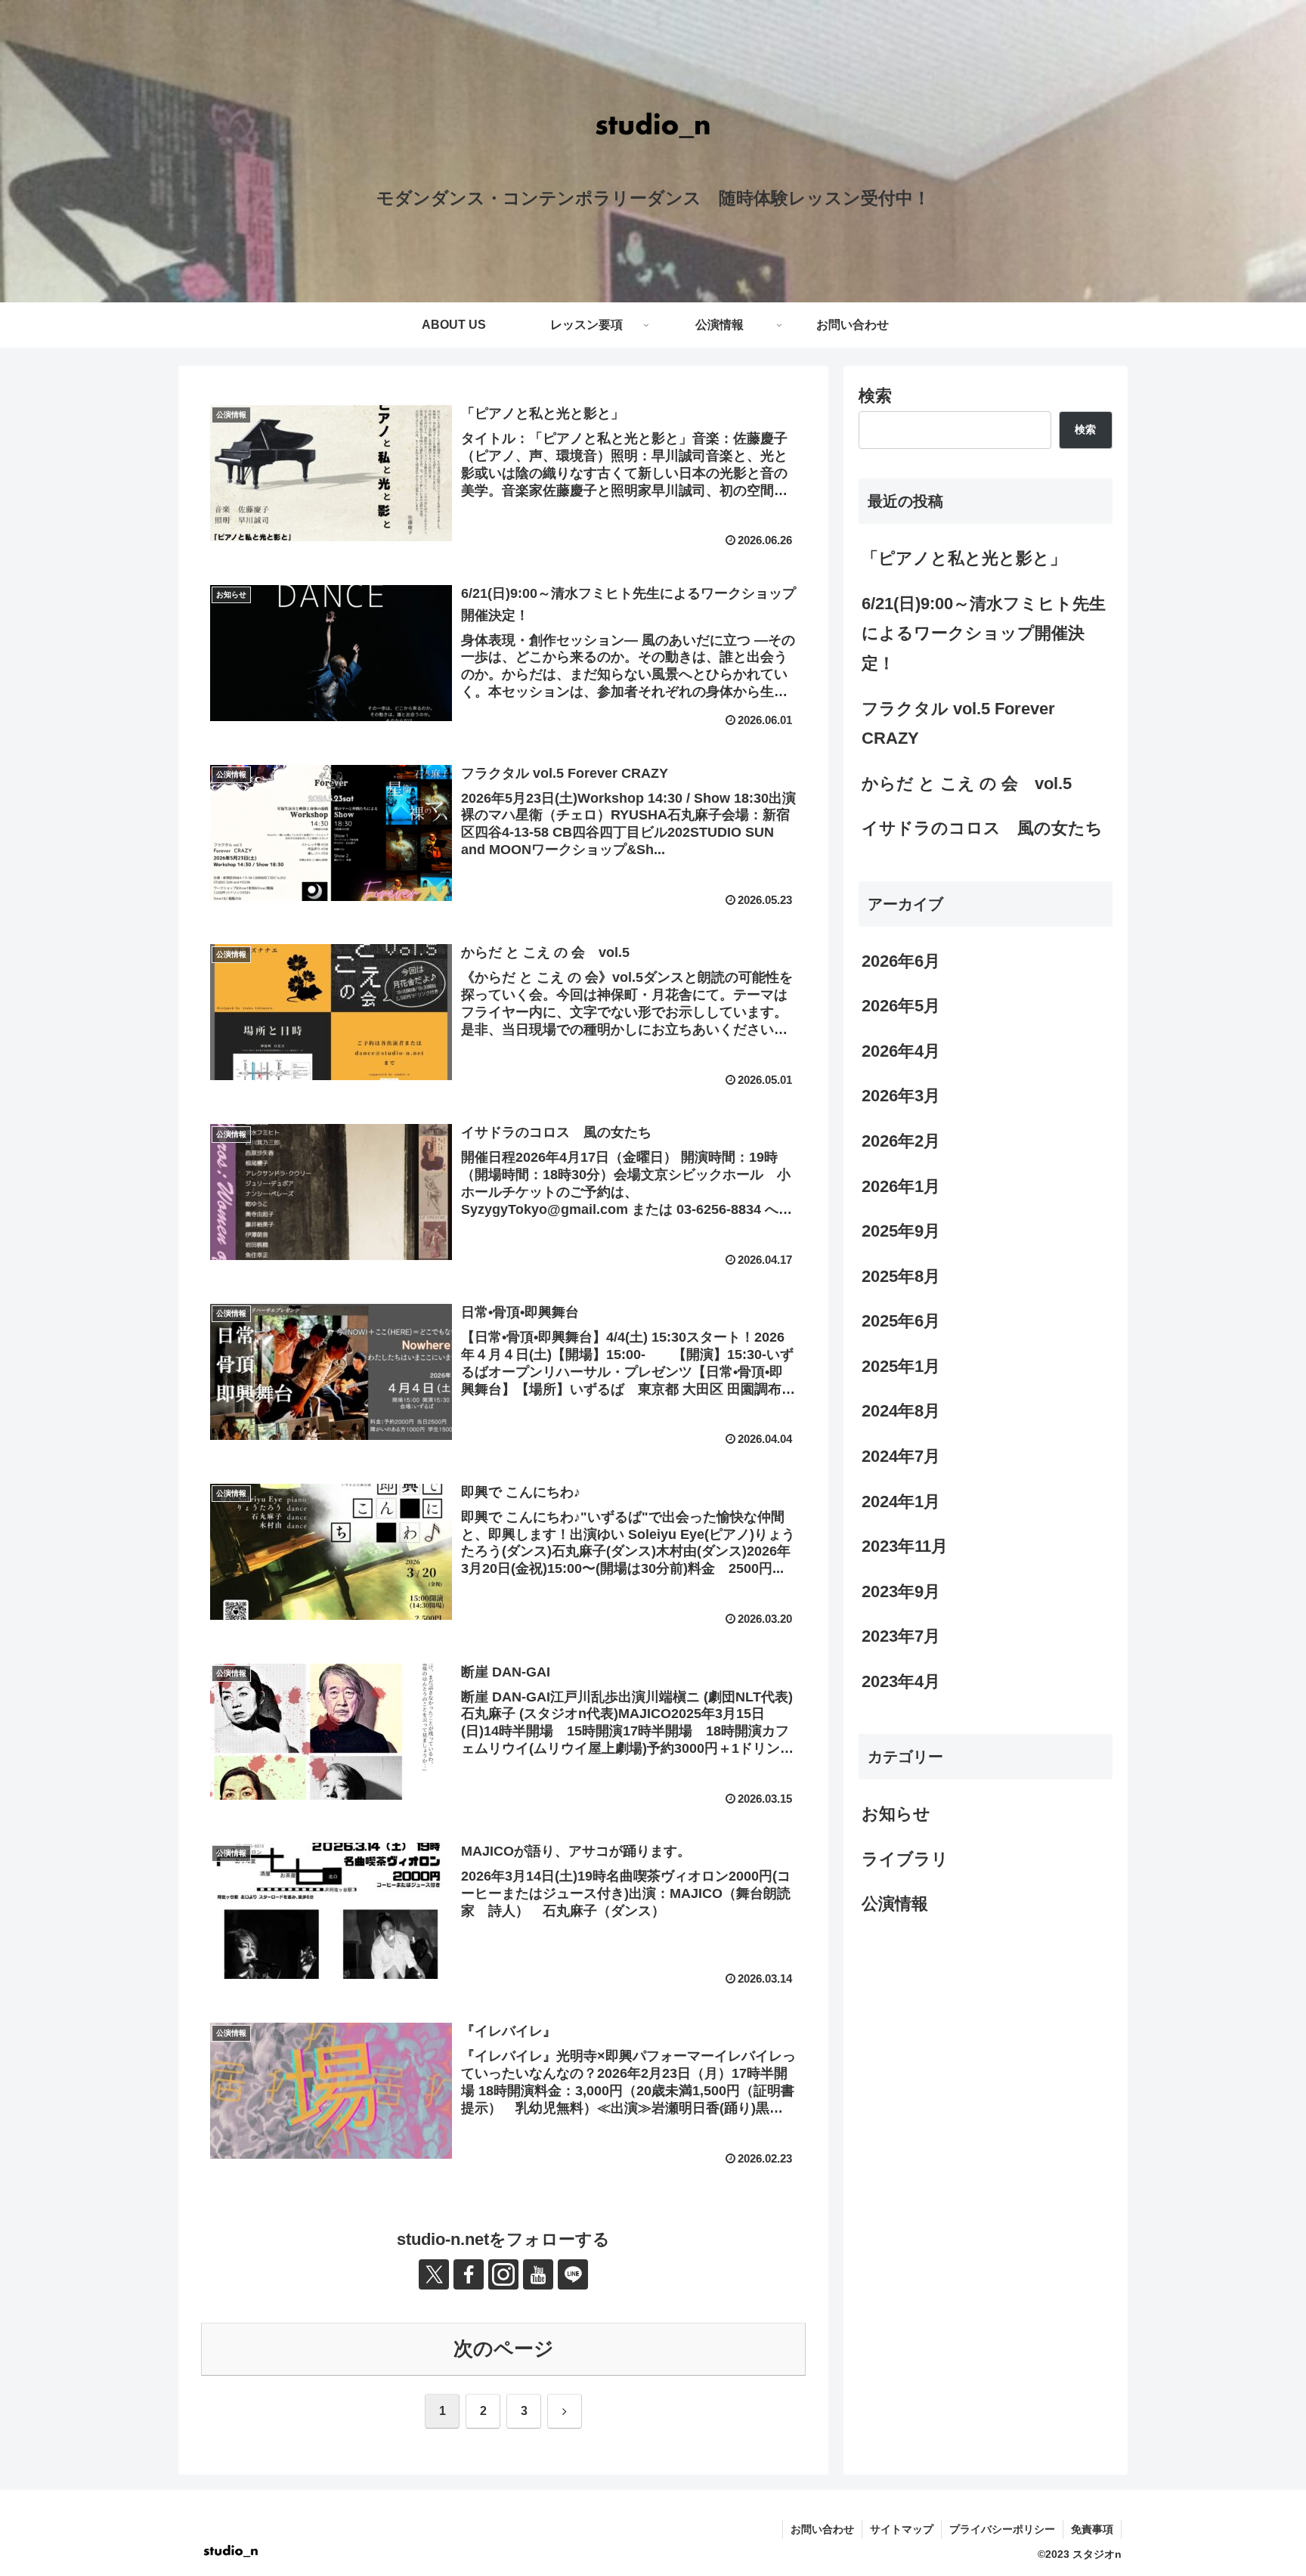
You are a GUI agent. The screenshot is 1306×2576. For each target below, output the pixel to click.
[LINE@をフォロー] (573, 2274)
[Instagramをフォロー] (503, 2274)
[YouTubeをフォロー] (538, 2274)
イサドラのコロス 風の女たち (982, 828)
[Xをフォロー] (434, 2274)
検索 (875, 396)
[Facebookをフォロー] (469, 2274)
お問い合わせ (822, 2529)
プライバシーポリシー (1002, 2529)
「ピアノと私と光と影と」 (964, 558)
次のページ (504, 2348)
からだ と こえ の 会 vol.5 (967, 783)
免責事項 (1092, 2529)
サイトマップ (902, 2529)
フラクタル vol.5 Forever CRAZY (958, 724)
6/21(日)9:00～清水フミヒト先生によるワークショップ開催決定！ (984, 633)
